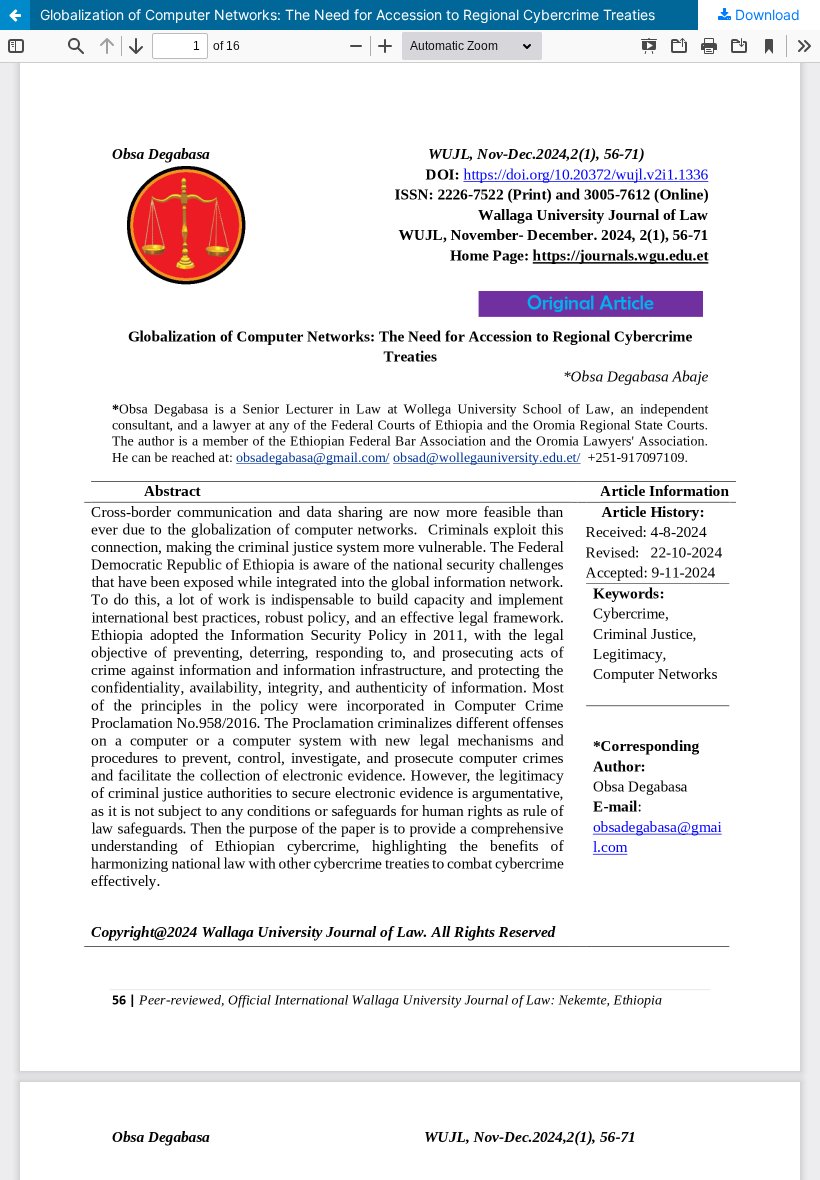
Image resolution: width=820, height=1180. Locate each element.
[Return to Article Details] (15, 15)
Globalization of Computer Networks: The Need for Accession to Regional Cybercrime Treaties (347, 14)
